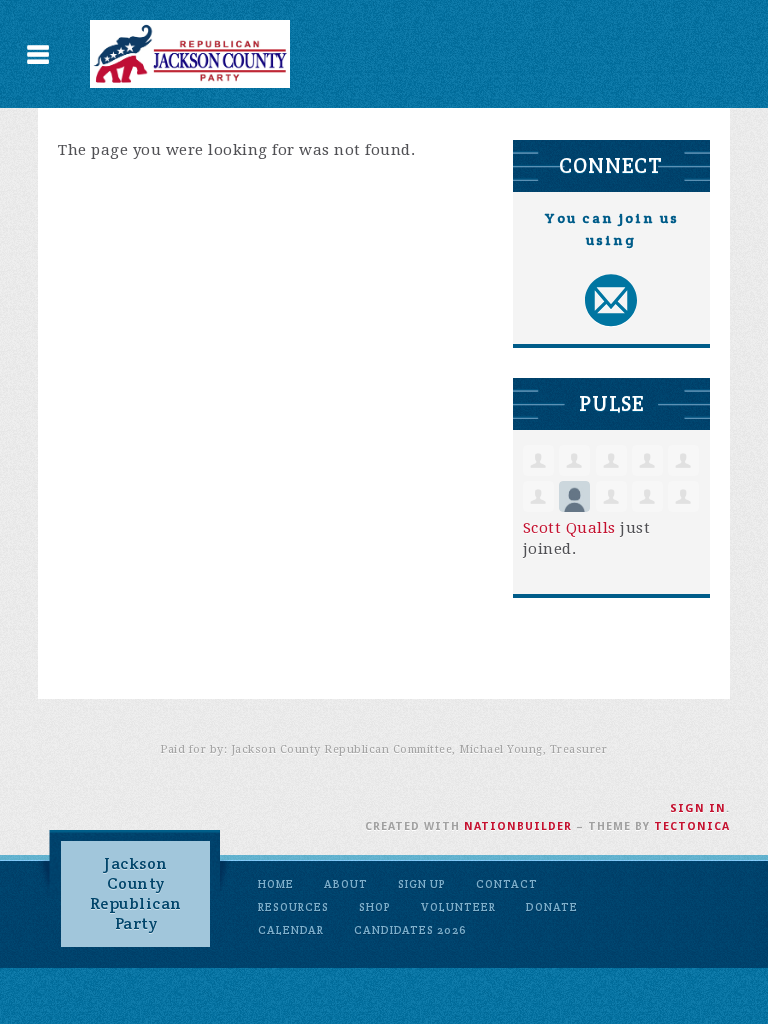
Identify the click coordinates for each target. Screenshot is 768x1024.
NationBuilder (518, 826)
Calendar (291, 930)
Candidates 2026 (410, 930)
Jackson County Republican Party (136, 893)
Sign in (698, 808)
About (346, 884)
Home (276, 884)
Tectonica (692, 826)
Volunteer (458, 907)
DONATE (552, 907)
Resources (293, 907)
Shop (375, 907)
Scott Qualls (569, 528)
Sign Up (422, 884)
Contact (507, 884)
